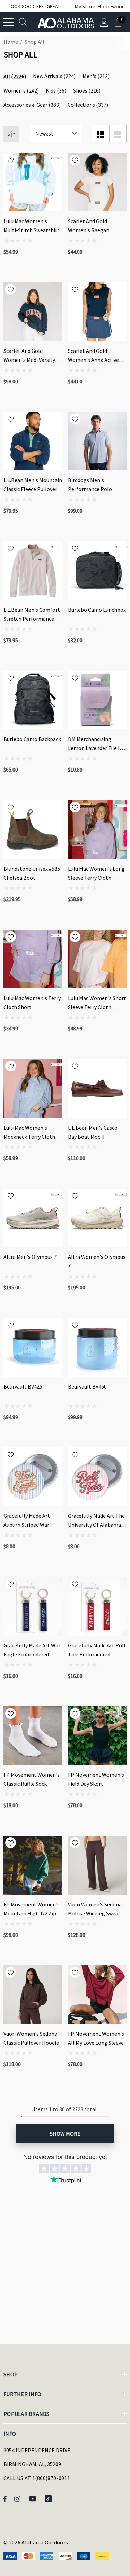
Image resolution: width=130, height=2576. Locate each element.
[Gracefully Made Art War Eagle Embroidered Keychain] (33, 1606)
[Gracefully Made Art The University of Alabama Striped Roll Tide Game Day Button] (97, 1477)
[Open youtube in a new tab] (34, 2498)
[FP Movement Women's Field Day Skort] (97, 1736)
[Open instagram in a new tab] (18, 2498)
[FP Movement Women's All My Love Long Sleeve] (97, 1995)
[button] (96, 6)
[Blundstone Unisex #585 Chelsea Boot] (33, 829)
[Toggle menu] (9, 22)
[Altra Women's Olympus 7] (97, 1218)
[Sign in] (104, 22)
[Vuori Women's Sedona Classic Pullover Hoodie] (33, 1995)
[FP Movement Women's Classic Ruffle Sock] (33, 1736)
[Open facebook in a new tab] (5, 2498)
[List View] (118, 134)
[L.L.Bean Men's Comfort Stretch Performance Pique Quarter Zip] (33, 571)
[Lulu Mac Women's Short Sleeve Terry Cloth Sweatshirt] (97, 959)
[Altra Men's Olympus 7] (33, 1218)
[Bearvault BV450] (97, 1347)
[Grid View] (101, 134)
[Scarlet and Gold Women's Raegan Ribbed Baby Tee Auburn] (97, 182)
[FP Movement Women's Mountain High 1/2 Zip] (33, 1865)
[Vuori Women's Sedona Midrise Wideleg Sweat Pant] (97, 1865)
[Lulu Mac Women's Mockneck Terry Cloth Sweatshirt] (33, 1088)
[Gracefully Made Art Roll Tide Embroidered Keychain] (97, 1606)
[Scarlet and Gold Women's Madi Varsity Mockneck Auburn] (33, 312)
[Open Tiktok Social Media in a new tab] (50, 2498)
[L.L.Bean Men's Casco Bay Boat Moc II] (97, 1088)
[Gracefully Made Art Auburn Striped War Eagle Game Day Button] (33, 1477)
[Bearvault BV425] (33, 1347)
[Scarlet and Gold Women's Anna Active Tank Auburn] (97, 312)
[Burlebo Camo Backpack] (33, 700)
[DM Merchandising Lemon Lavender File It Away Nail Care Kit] (97, 700)
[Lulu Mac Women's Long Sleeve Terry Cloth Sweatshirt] (97, 829)
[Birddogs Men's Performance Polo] (97, 441)
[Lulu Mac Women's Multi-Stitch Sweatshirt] (33, 182)
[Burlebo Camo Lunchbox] (97, 571)
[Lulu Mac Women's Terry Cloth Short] (33, 959)
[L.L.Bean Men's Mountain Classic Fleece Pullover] (33, 441)
